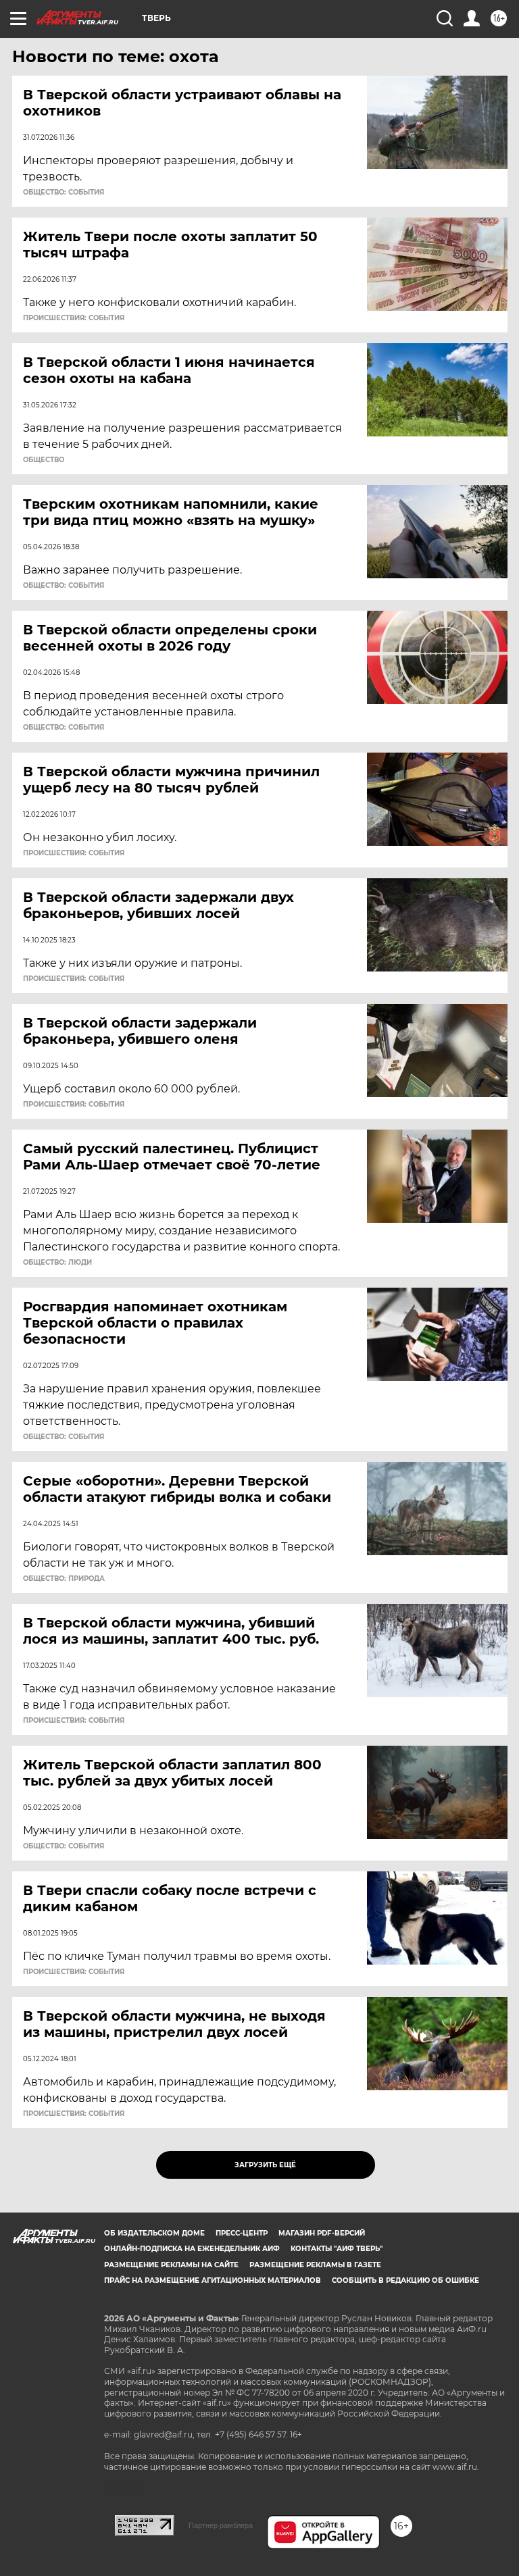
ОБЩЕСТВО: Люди (57, 1263)
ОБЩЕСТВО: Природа (64, 1579)
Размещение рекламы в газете (315, 2265)
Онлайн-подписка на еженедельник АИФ (192, 2249)
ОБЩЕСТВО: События (64, 193)
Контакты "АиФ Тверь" (337, 2249)
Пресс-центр (242, 2233)
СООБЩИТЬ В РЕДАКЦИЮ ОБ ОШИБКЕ (405, 2280)
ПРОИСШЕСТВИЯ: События (74, 318)
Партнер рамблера (221, 2525)
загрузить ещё (265, 2165)
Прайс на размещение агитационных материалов (213, 2280)
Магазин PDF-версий (322, 2233)
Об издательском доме (154, 2233)
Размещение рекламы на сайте (171, 2265)
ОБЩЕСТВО (44, 460)
